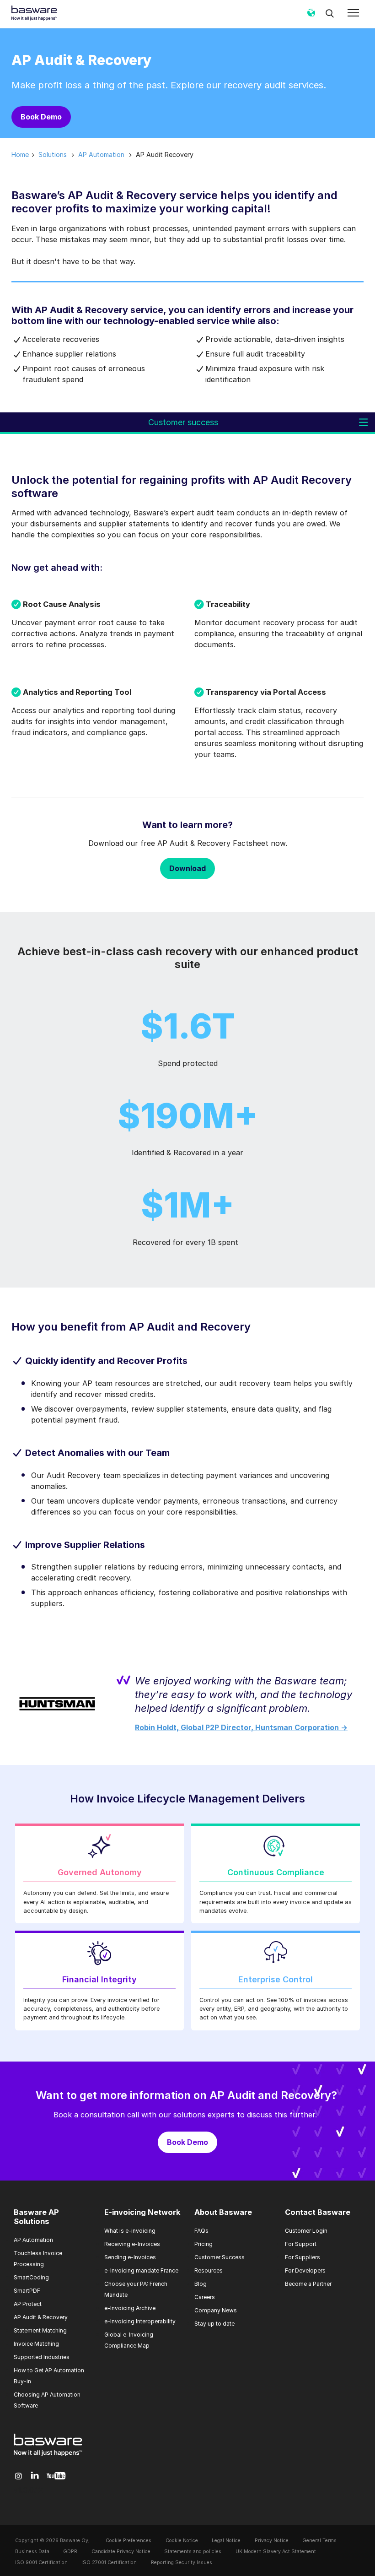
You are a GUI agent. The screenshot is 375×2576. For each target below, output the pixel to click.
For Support (301, 2244)
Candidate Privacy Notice (121, 2552)
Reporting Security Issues (182, 2562)
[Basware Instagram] (19, 2476)
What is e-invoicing (130, 2231)
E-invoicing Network (142, 2212)
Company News (216, 2310)
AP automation (101, 154)
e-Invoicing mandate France (141, 2270)
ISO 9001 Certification (41, 2562)
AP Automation (33, 2240)
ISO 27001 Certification (109, 2562)
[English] (311, 16)
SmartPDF (27, 2291)
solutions (53, 154)
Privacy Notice (272, 2541)
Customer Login (306, 2231)
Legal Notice (226, 2541)
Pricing (204, 2244)
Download (187, 868)
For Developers (305, 2270)
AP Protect (28, 2304)
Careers (205, 2297)
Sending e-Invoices (130, 2257)
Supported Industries (42, 2357)
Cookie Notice (182, 2541)
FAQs (201, 2231)
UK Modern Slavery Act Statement (276, 2552)
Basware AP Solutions (36, 2217)
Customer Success (220, 2257)
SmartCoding (31, 2277)
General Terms (319, 2541)
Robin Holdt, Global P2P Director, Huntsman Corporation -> (241, 1727)
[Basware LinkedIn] (35, 2476)
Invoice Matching (36, 2344)
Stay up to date (214, 2324)
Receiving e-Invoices (132, 2244)
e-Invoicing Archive (130, 2308)
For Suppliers (303, 2257)
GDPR (70, 2552)
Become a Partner (308, 2284)
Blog (201, 2284)
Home (20, 154)
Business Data (32, 2552)
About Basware (223, 2212)
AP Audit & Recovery (41, 2317)
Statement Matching (40, 2330)
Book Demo (41, 117)
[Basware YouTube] (56, 2476)
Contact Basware (318, 2212)
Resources (209, 2270)
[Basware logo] (48, 2456)
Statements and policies (193, 2552)
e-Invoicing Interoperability (140, 2321)
